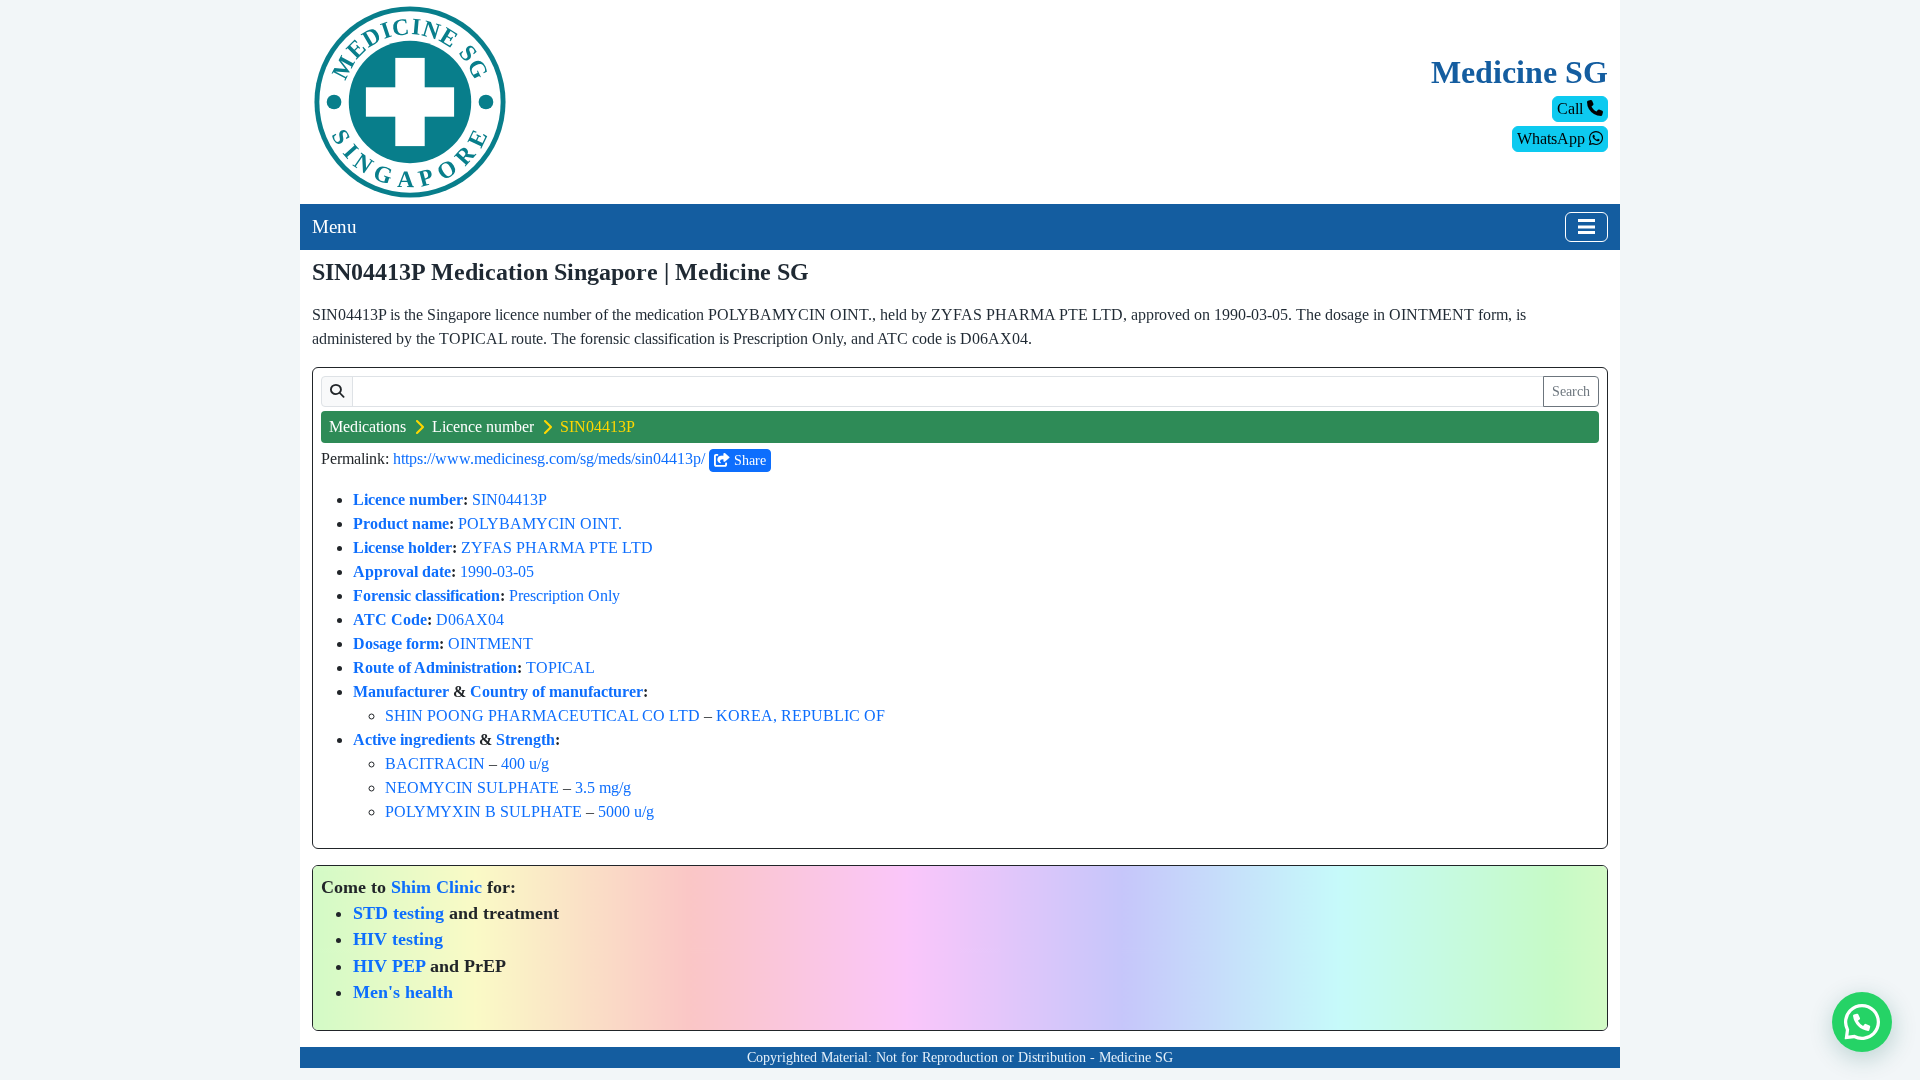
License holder (402, 547)
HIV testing (398, 939)
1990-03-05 (497, 571)
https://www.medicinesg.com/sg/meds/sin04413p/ (549, 458)
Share (748, 460)
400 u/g (525, 763)
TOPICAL (560, 667)
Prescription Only (564, 595)
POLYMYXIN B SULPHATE (483, 811)
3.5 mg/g (603, 787)
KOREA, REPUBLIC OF (800, 715)
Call (1572, 108)
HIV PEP (389, 966)
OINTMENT (490, 643)
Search (1571, 391)
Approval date (402, 571)
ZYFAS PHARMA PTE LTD (557, 547)
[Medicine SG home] (410, 100)
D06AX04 (470, 619)
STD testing (398, 913)
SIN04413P (509, 499)
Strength (525, 739)
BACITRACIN (435, 763)
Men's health (403, 992)
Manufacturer (401, 691)
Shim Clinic (436, 887)
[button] (1862, 1022)
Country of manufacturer (556, 691)
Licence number (483, 426)
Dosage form (396, 643)
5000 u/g (626, 811)
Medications (367, 426)
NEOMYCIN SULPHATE (472, 787)
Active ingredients (414, 739)
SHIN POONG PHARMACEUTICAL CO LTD (542, 715)
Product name (401, 523)
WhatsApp (1553, 138)
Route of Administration (435, 667)
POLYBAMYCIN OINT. (540, 523)
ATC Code (390, 619)
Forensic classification (426, 595)
